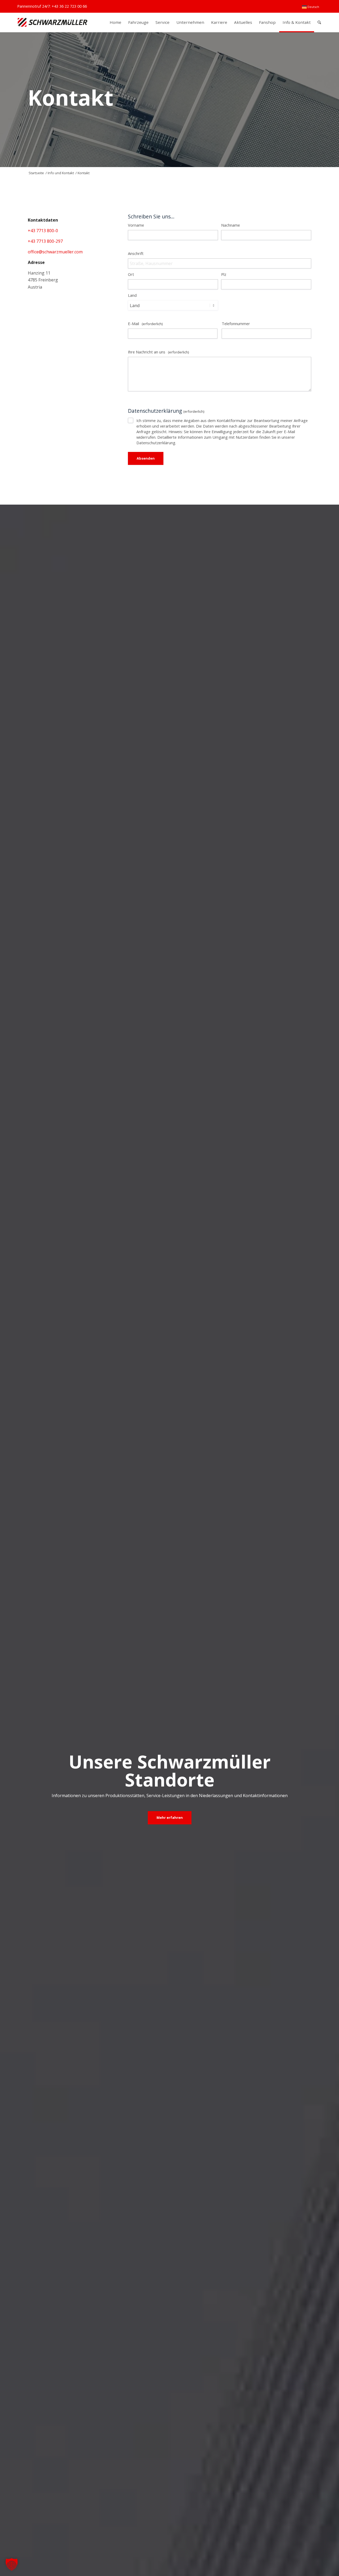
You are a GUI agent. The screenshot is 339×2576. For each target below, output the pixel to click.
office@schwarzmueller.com (55, 252)
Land (132, 295)
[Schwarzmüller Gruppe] (53, 22)
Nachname (231, 225)
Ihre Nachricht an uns (158, 352)
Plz (224, 274)
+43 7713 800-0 (43, 231)
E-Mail (145, 324)
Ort (131, 274)
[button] (12, 2564)
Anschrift (136, 253)
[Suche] (319, 22)
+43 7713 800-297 (45, 241)
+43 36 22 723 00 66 (69, 6)
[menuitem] (311, 7)
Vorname (136, 225)
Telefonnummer (236, 324)
